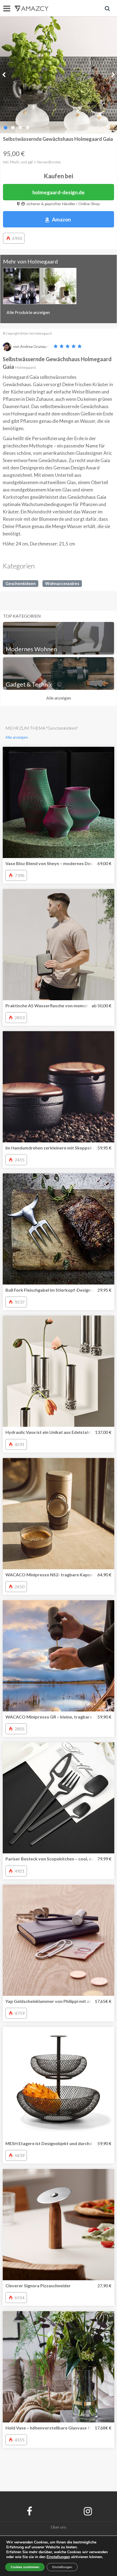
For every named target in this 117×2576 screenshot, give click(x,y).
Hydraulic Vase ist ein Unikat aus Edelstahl (48, 1432)
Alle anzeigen (59, 698)
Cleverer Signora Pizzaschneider (38, 2286)
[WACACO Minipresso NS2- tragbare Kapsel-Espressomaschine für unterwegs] (59, 1514)
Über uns (59, 2527)
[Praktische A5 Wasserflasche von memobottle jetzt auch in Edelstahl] (59, 945)
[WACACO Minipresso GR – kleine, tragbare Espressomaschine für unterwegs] (59, 1656)
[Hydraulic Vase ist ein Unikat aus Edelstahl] (59, 1371)
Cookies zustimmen (25, 2567)
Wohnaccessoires (62, 583)
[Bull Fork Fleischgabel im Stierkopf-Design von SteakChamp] (59, 1229)
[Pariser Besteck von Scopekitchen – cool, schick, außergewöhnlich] (59, 1798)
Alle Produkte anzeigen (28, 312)
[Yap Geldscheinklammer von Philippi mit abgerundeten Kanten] (59, 1940)
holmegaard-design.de (59, 192)
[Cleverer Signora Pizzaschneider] (59, 2225)
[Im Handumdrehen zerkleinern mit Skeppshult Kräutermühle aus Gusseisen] (59, 1087)
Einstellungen (62, 2567)
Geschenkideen (21, 583)
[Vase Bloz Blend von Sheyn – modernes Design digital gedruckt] (59, 802)
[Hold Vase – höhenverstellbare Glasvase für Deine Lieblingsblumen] (59, 2367)
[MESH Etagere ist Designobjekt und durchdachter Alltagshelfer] (59, 2082)
